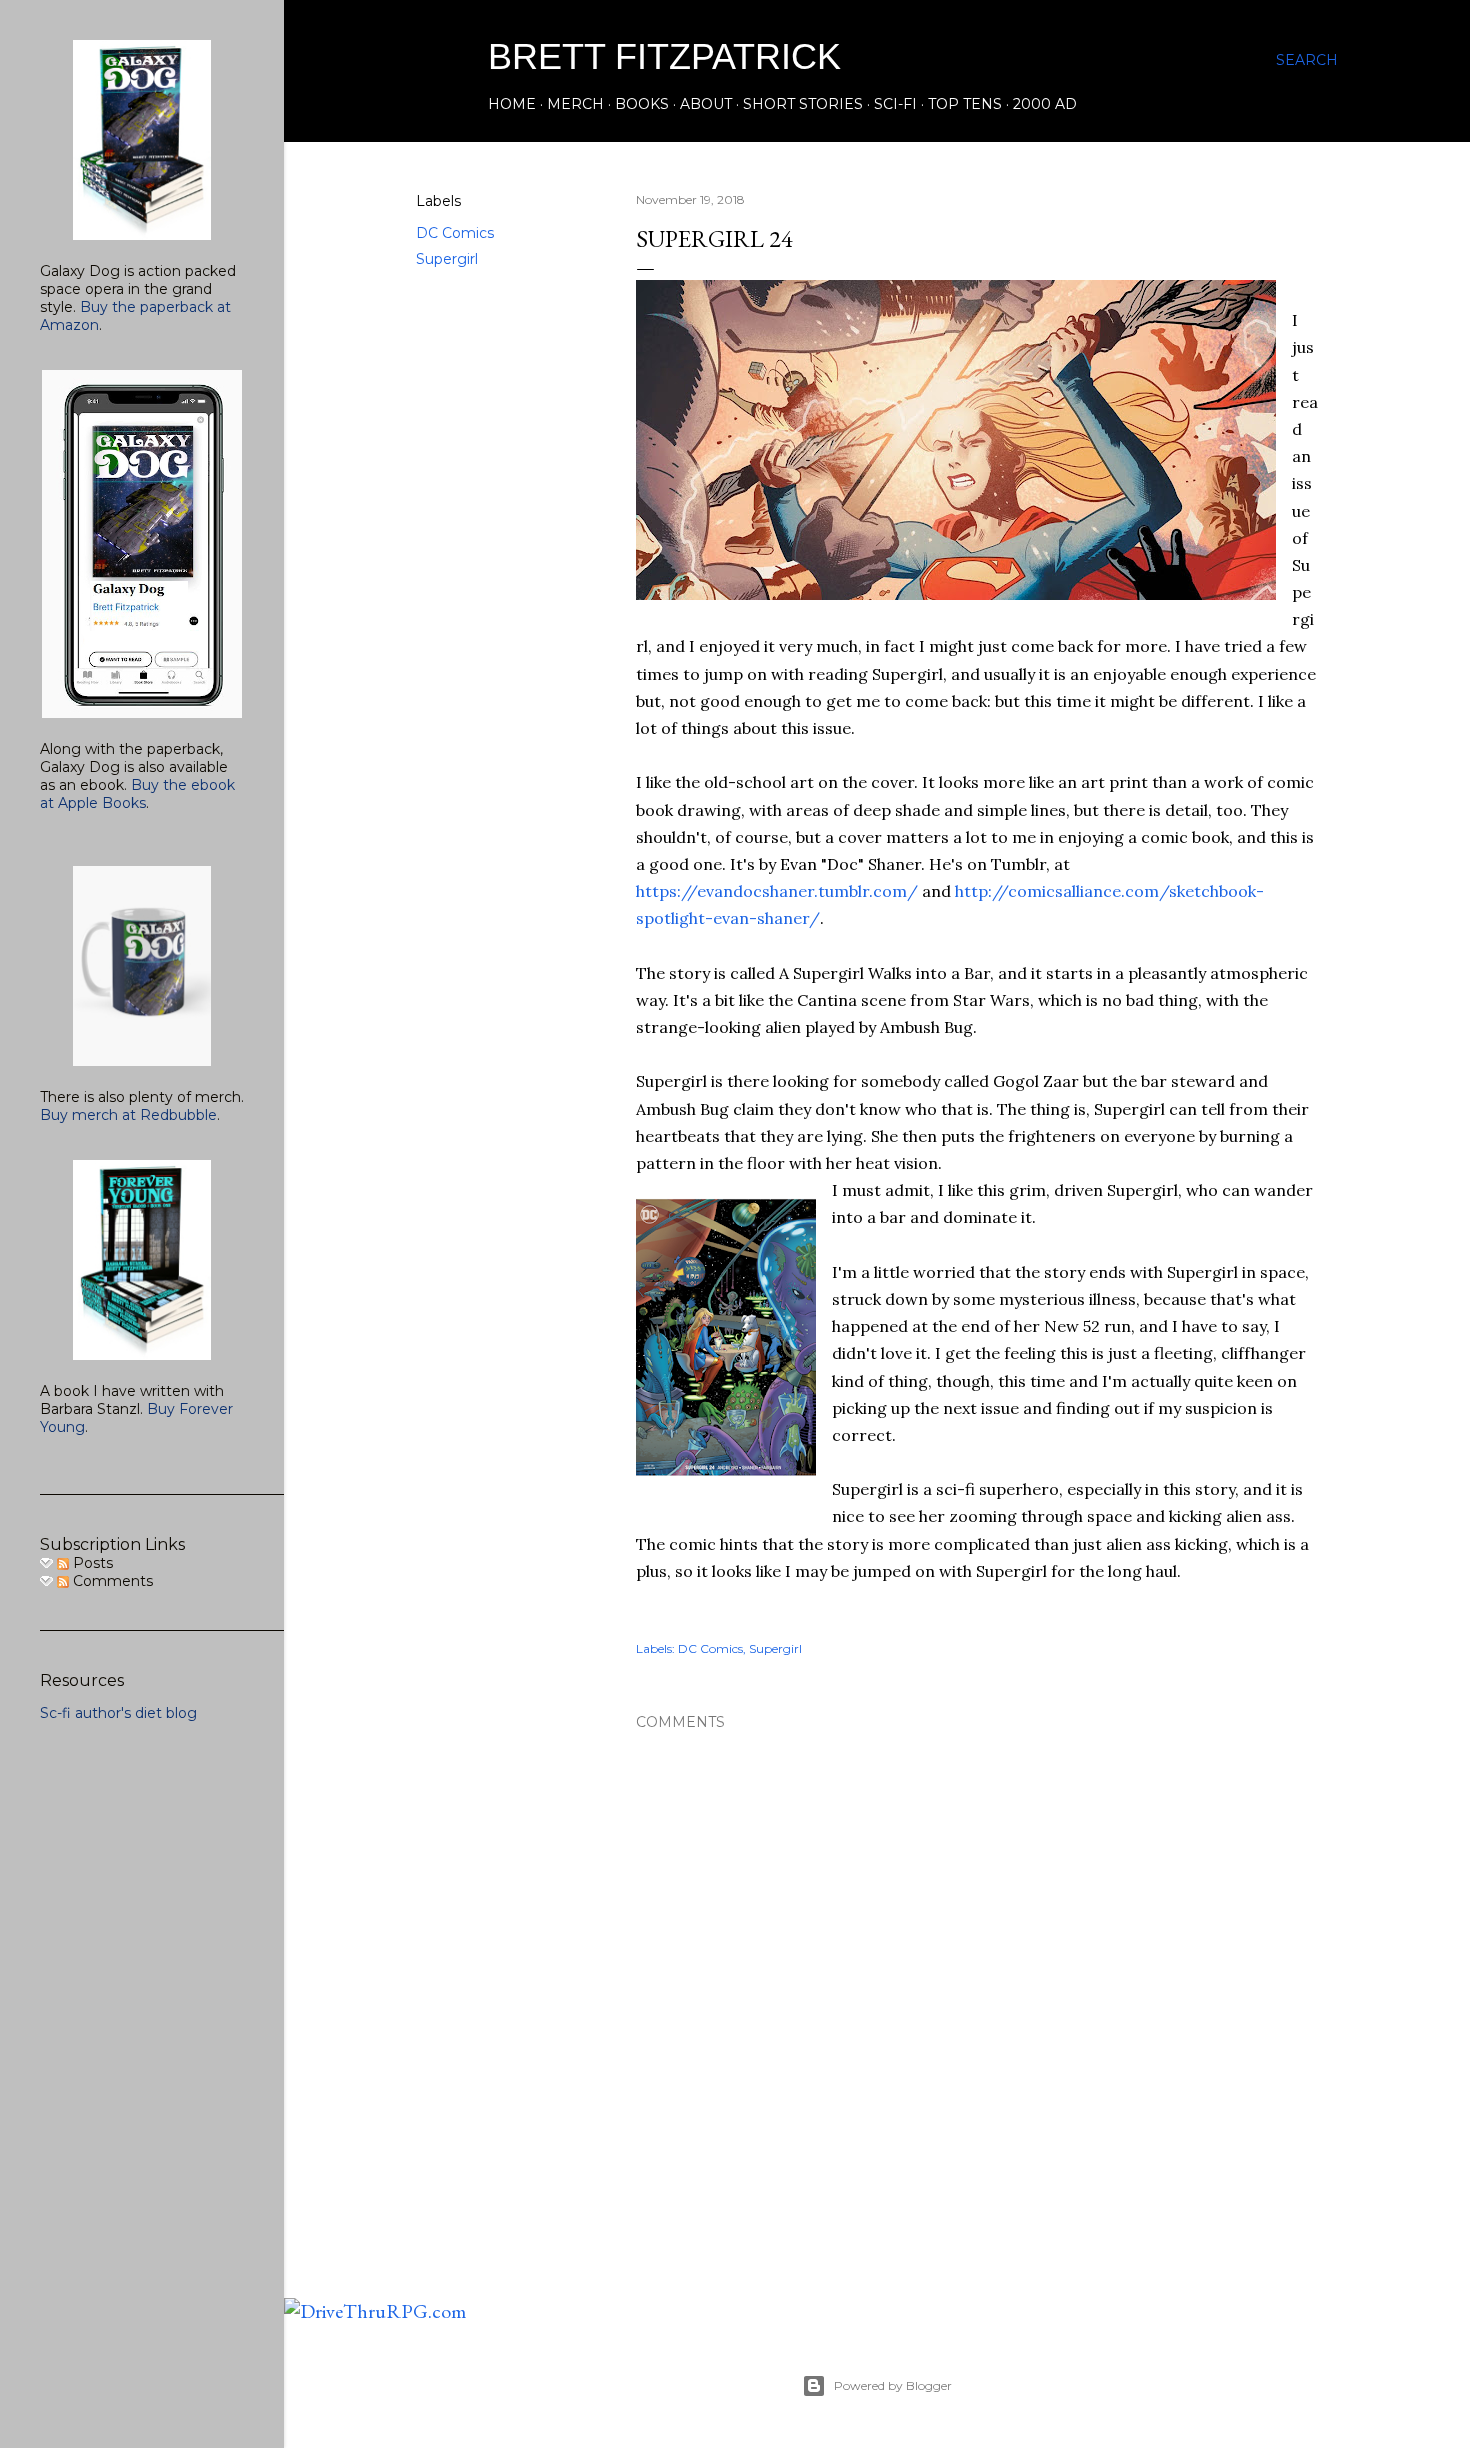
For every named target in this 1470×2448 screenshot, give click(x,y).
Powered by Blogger (893, 2385)
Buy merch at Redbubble (128, 1115)
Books (642, 104)
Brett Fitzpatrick (664, 56)
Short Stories (803, 104)
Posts (91, 1563)
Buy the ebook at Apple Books (137, 794)
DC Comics (455, 233)
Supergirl (447, 259)
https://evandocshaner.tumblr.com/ (777, 891)
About (706, 104)
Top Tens (965, 104)
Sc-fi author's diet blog (118, 1713)
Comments (111, 1581)
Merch (575, 104)
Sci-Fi (895, 104)
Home (512, 104)
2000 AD (1045, 104)
